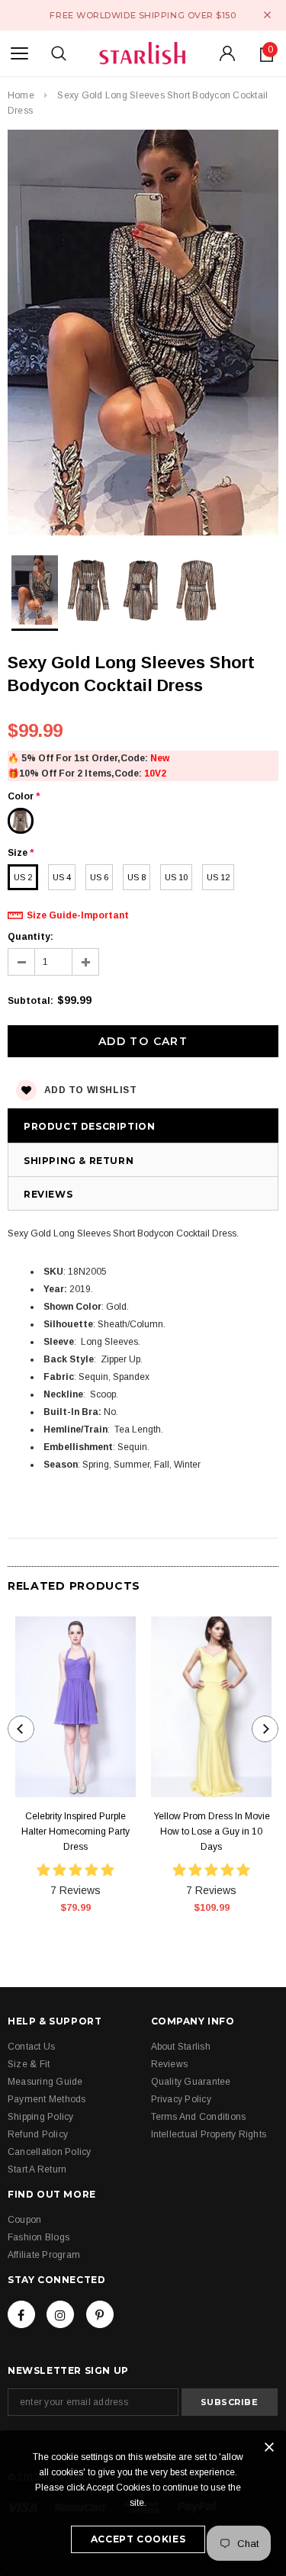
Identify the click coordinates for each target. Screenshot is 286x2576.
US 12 (218, 877)
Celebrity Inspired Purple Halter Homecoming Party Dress (76, 1832)
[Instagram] (60, 2314)
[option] (143, 335)
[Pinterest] (100, 2314)
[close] (267, 15)
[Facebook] (21, 2314)
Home (21, 95)
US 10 (176, 877)
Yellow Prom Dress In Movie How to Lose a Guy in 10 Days (212, 1832)
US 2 (23, 877)
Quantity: (31, 937)
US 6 (99, 877)
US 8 (137, 877)
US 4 (62, 877)
